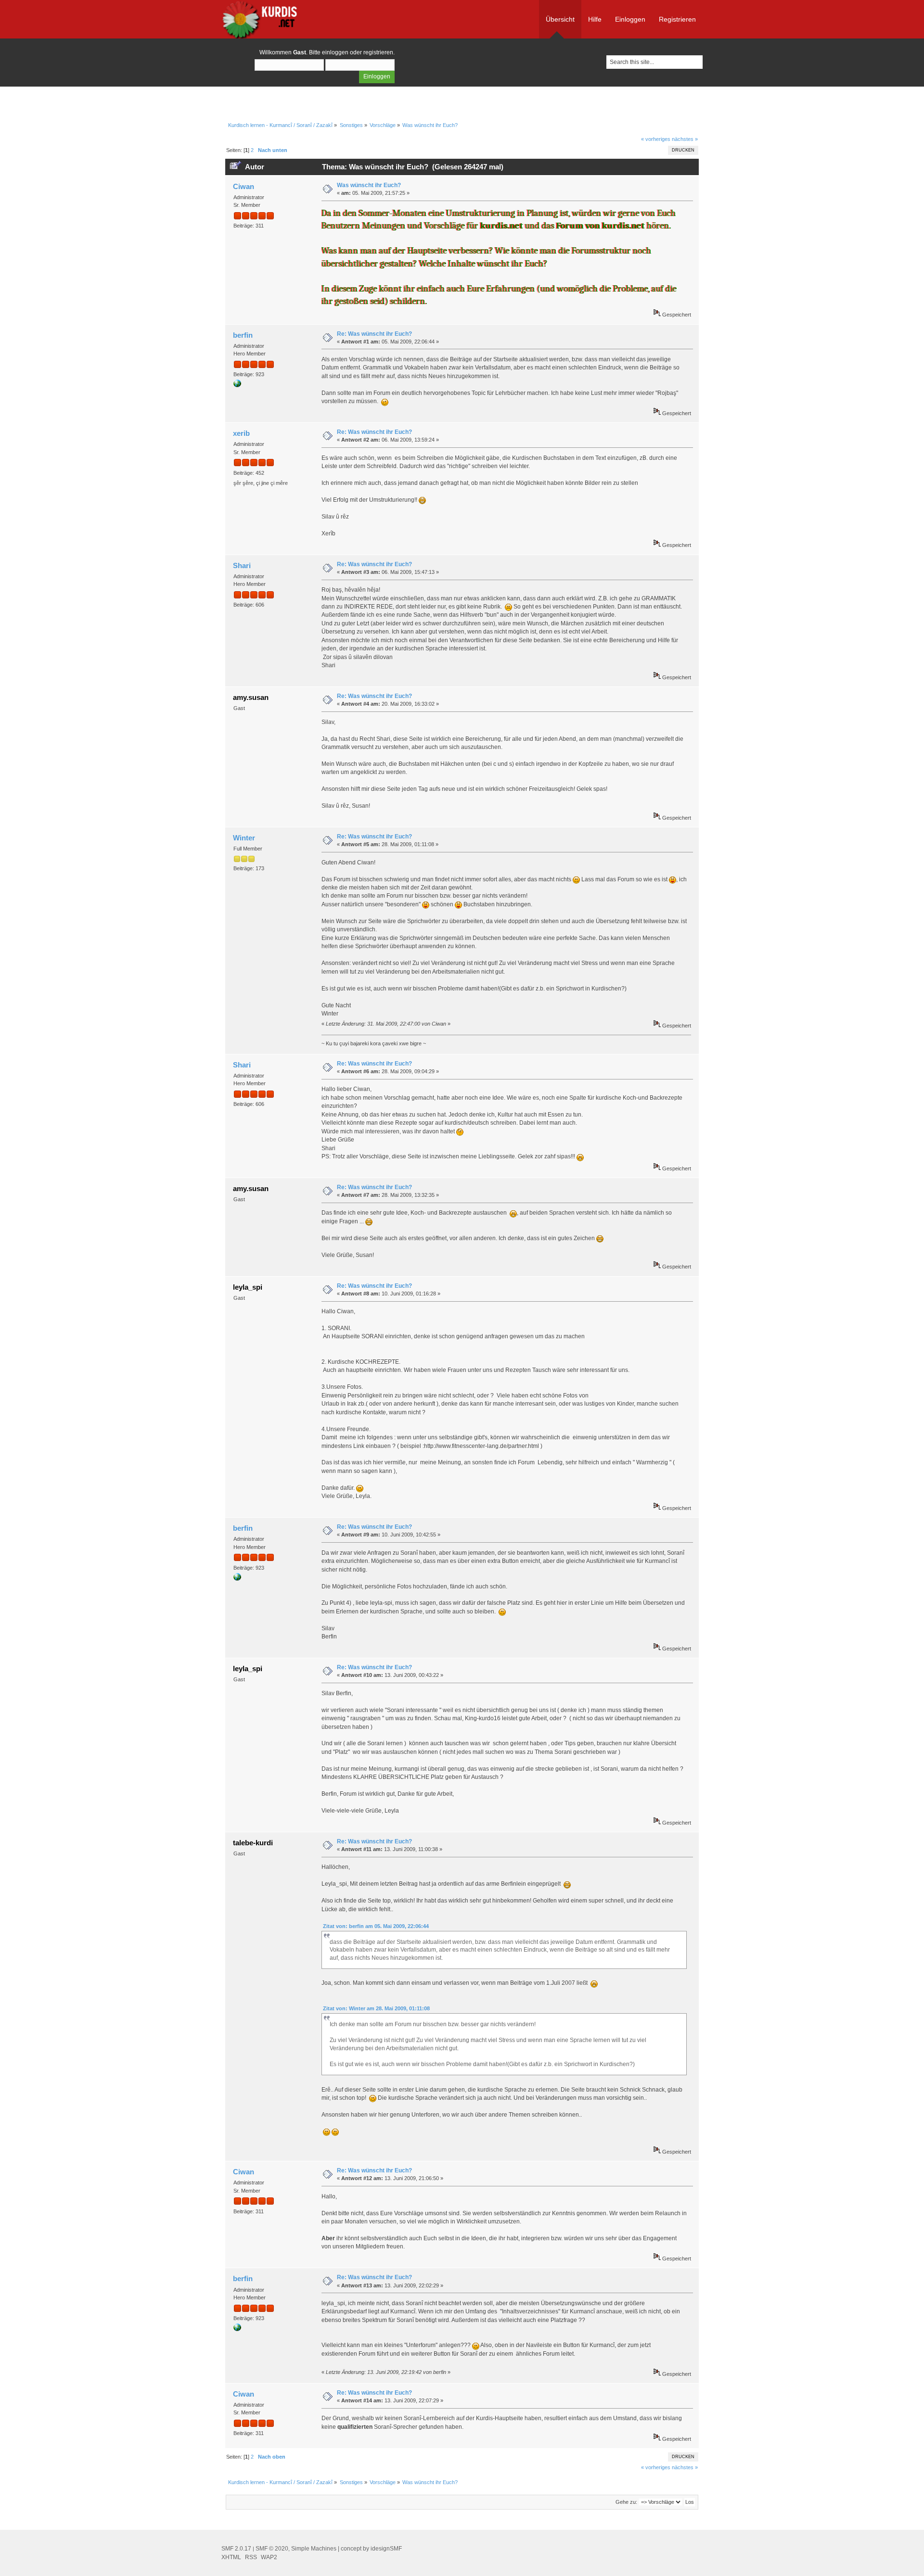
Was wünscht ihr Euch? (369, 185)
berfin (243, 335)
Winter (244, 838)
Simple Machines (314, 2549)
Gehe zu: (626, 2502)
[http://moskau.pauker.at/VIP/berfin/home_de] (237, 385)
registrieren (378, 52)
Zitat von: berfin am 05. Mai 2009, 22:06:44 (376, 1926)
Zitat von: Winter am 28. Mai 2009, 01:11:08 (376, 2008)
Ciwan (244, 186)
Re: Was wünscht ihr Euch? (374, 334)
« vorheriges (656, 139)
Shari (242, 565)
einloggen (335, 52)
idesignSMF (386, 2549)
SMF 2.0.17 (236, 2549)
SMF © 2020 (272, 2549)
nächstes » (685, 139)
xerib (241, 433)
